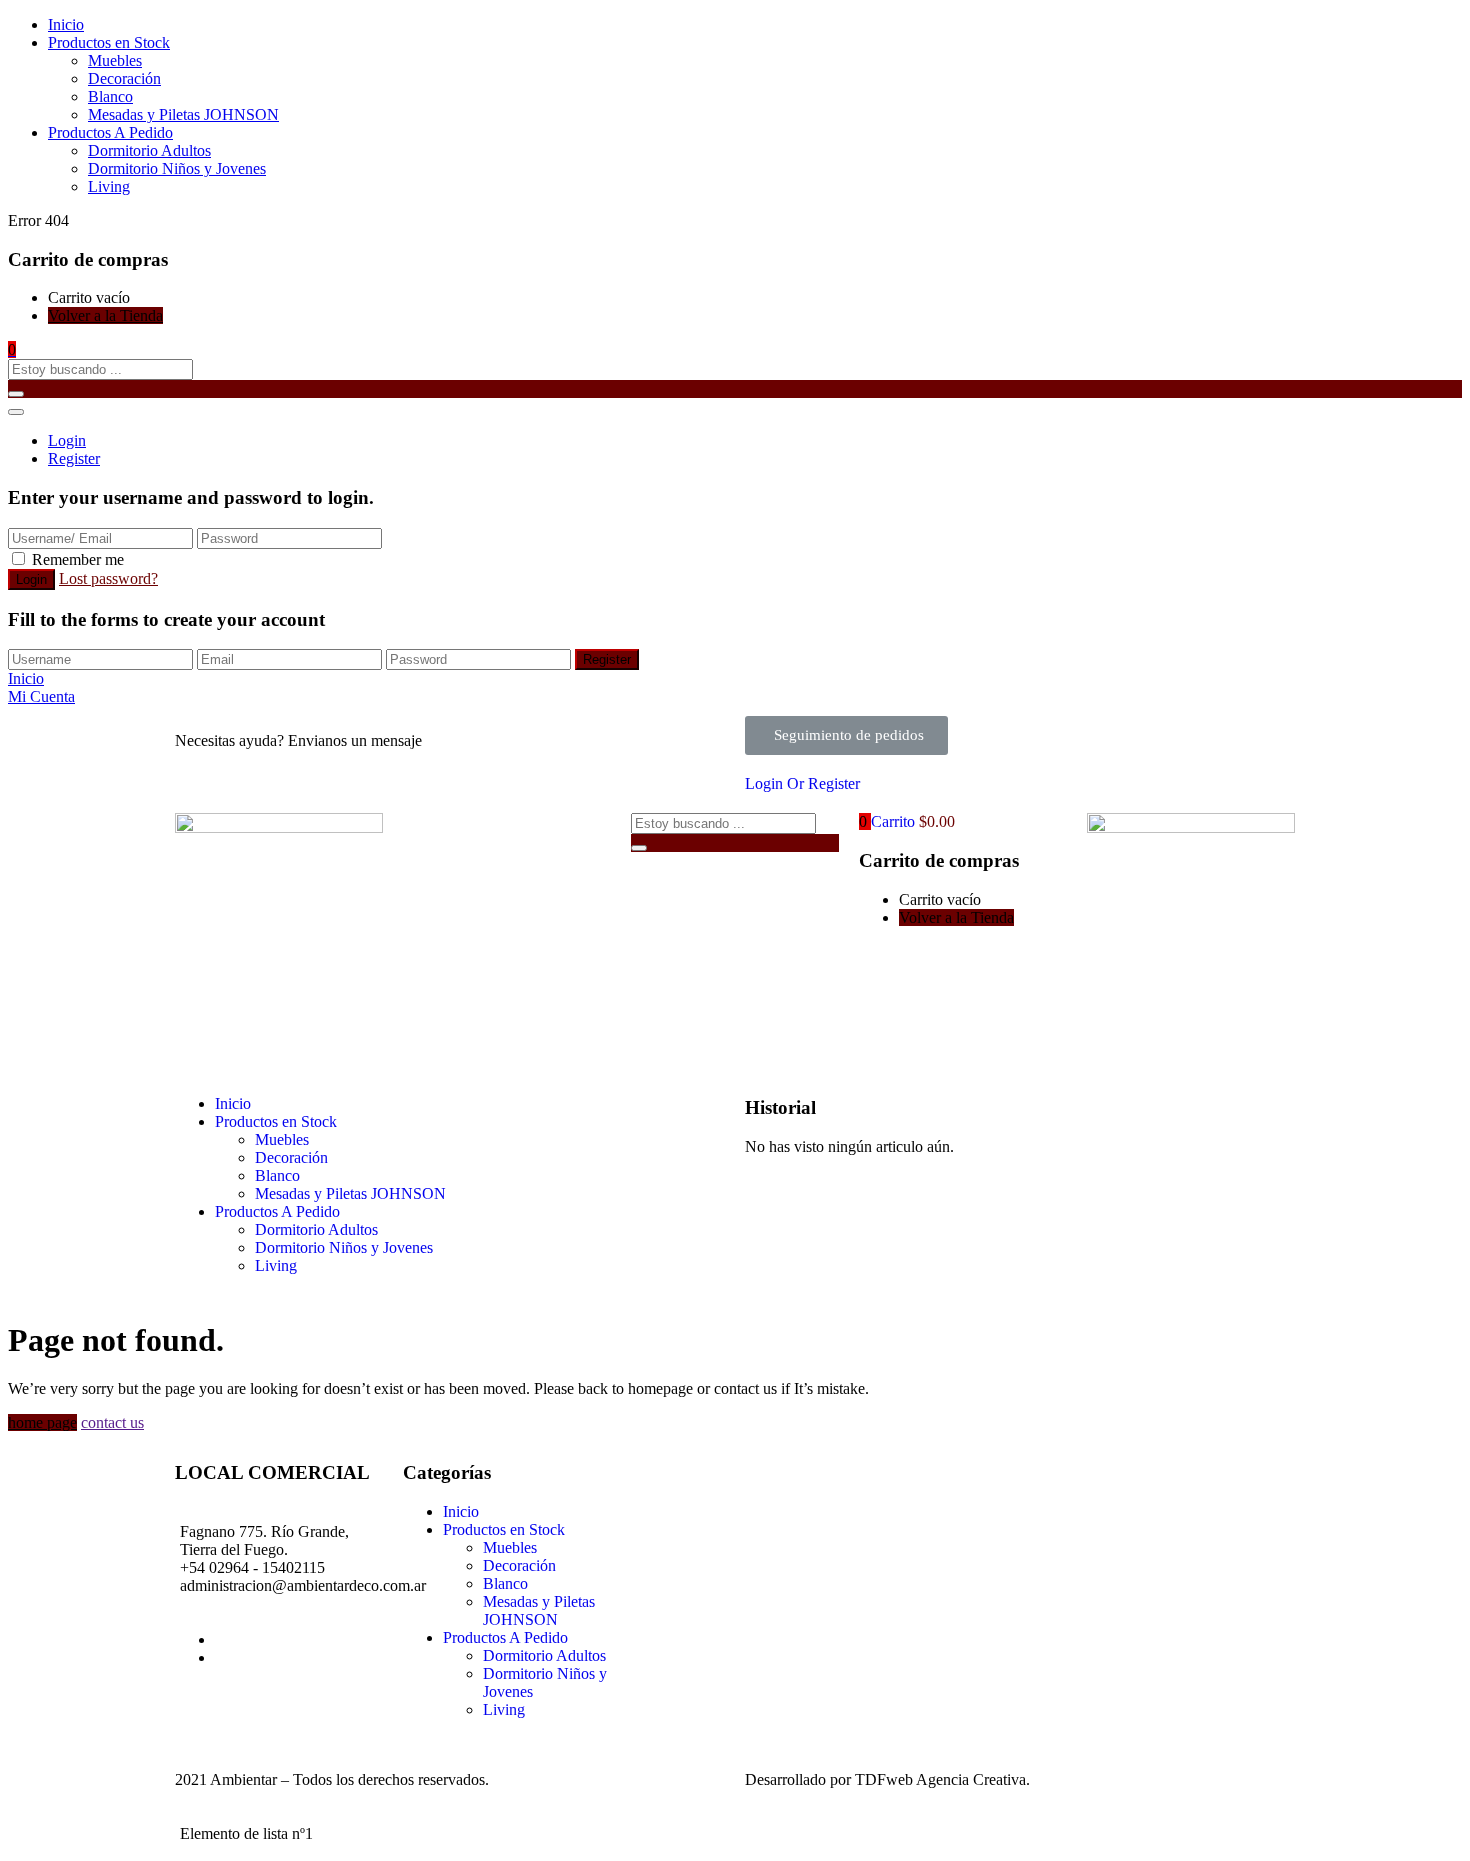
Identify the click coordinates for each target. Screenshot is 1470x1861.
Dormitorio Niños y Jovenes (177, 168)
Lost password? (108, 578)
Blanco (110, 96)
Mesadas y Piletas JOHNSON (183, 114)
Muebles (115, 60)
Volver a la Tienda (105, 315)
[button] (12, 349)
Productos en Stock (109, 42)
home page (42, 1422)
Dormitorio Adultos (149, 150)
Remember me (78, 559)
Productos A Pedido (110, 132)
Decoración (124, 78)
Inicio (66, 24)
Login (67, 440)
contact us (112, 1422)
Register (74, 458)
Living (109, 186)
